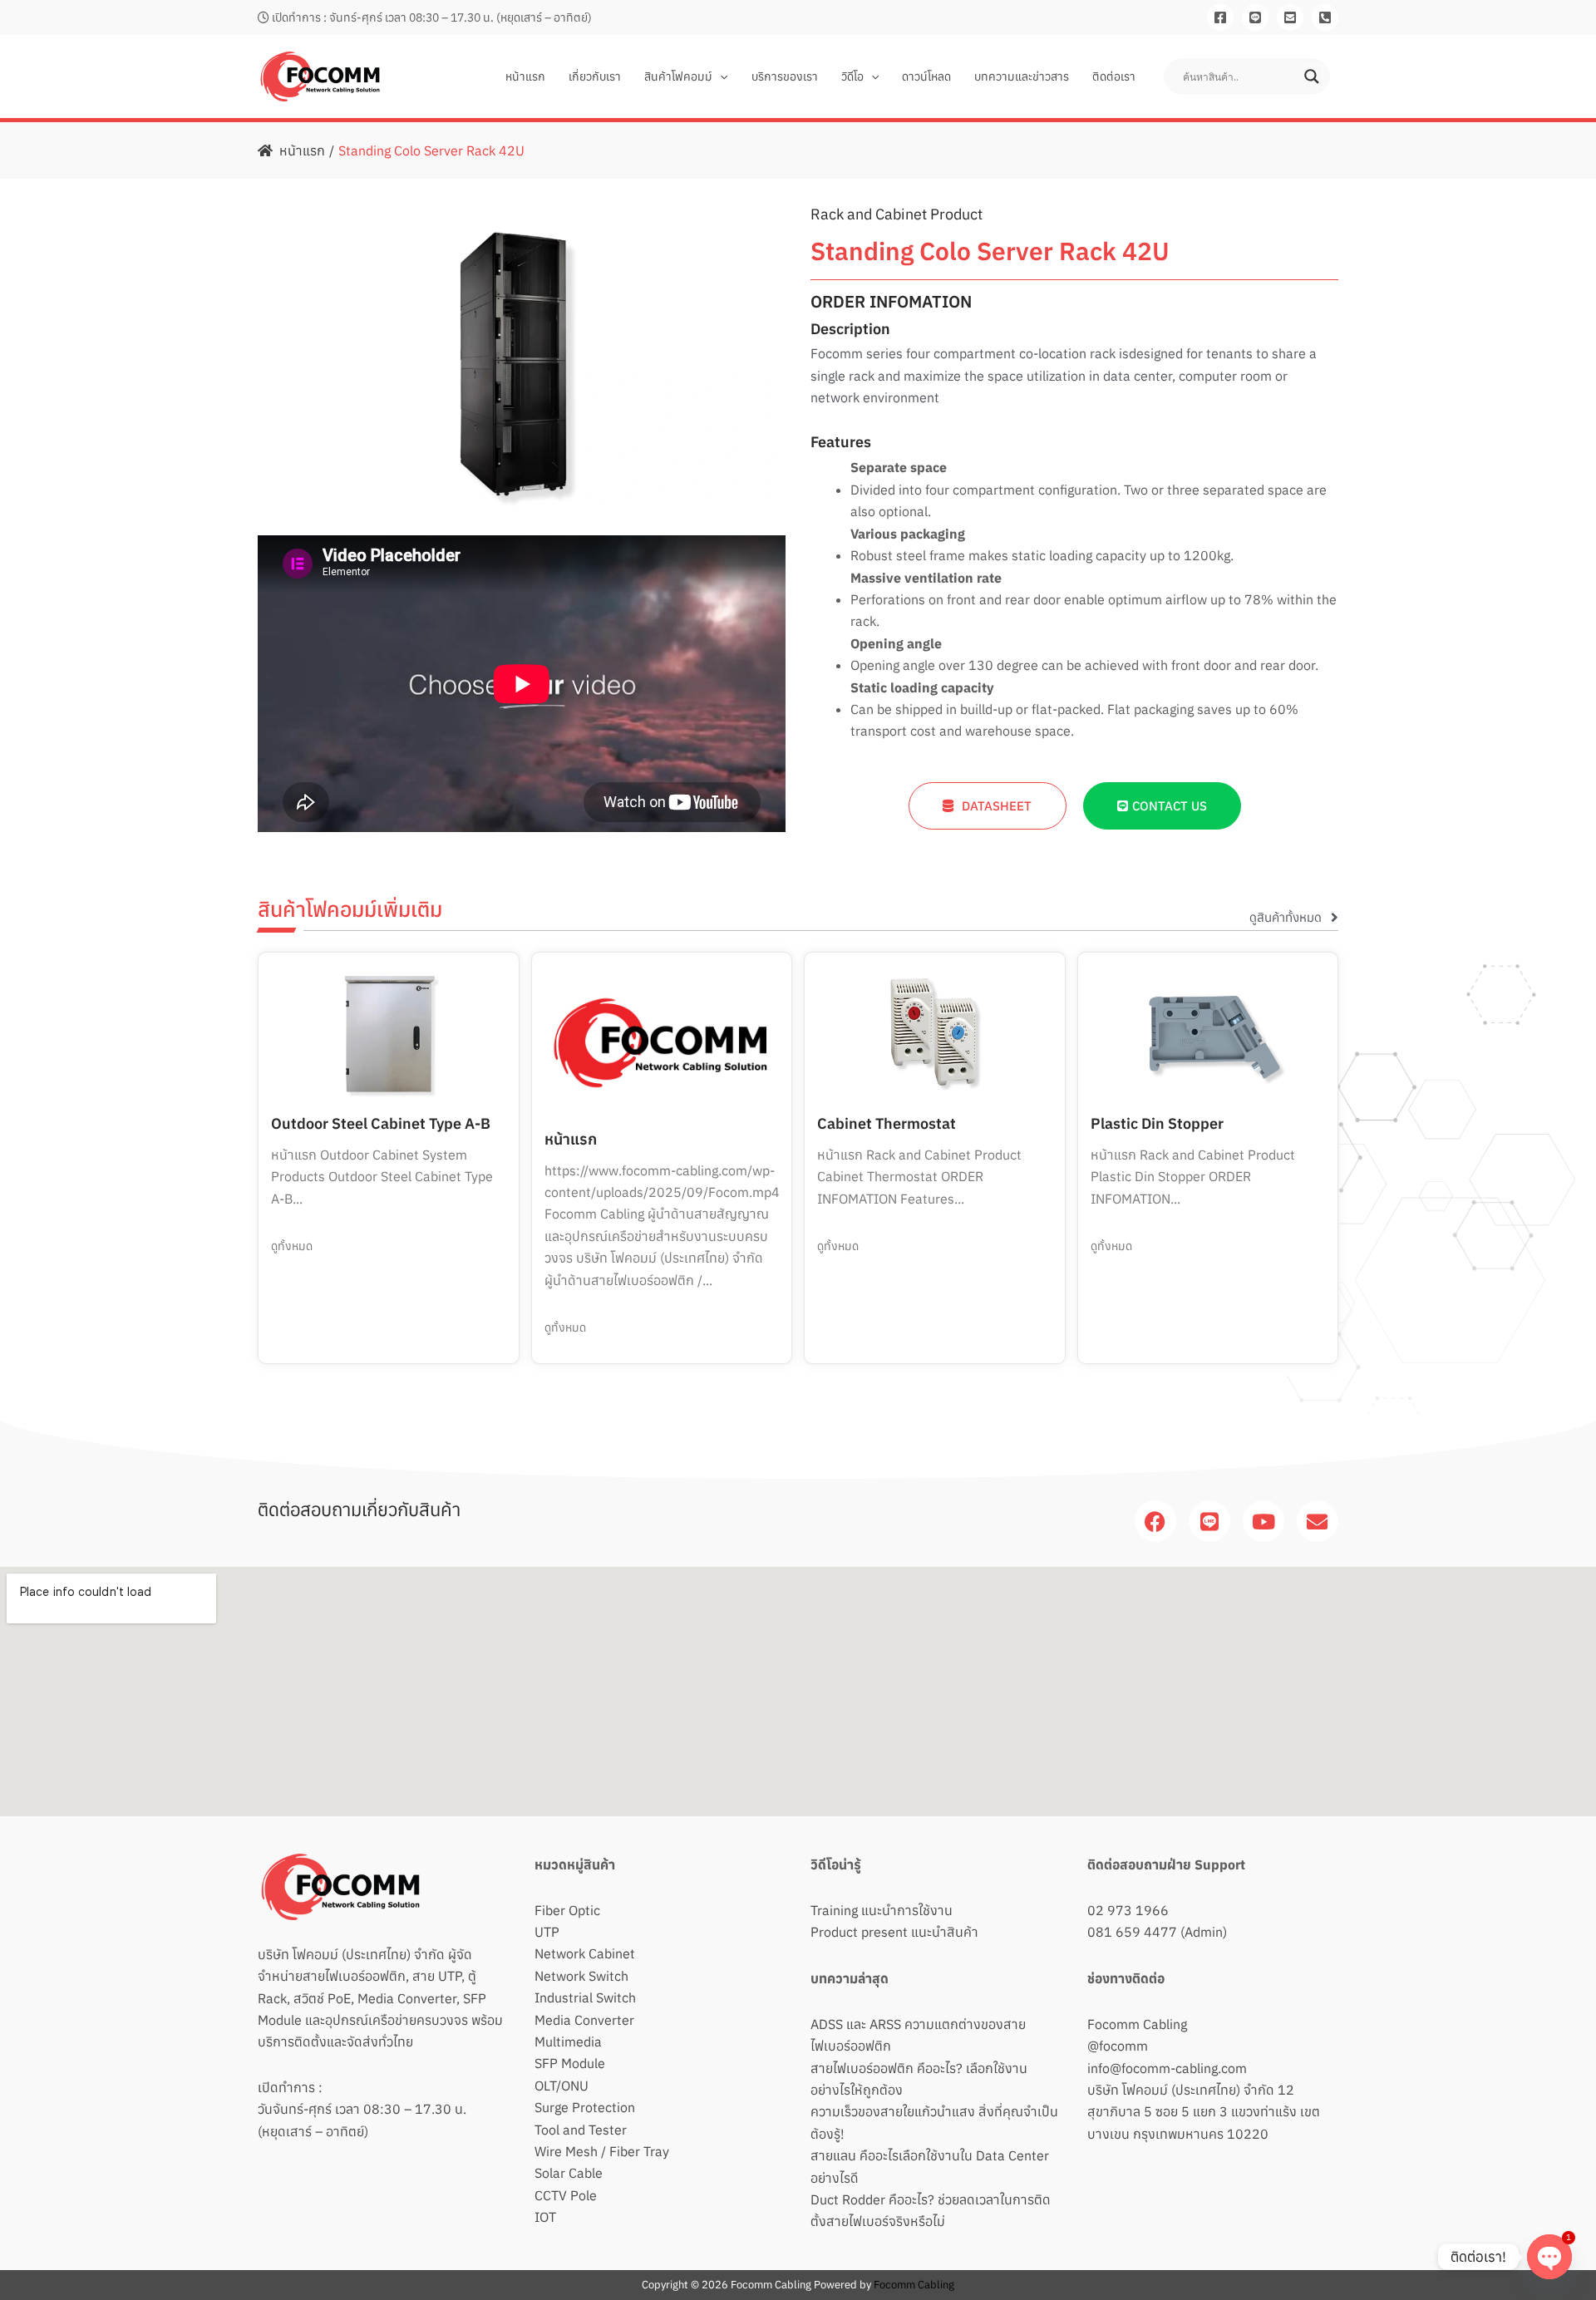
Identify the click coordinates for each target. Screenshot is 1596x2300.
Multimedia (568, 2041)
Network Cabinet (585, 1953)
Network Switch (581, 1976)
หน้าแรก (525, 76)
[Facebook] (1220, 17)
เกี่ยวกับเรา (595, 76)
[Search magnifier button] (1312, 76)
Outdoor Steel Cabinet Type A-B (381, 1123)
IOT (545, 2217)
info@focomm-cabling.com (1167, 2068)
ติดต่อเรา (1114, 76)
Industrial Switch (585, 1997)
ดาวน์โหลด (926, 76)
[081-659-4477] (1325, 17)
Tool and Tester (581, 2130)
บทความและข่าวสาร (1022, 76)
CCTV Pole (566, 2195)
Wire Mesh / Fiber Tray (602, 2151)
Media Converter (584, 2020)
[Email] (1290, 17)
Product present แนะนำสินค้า (894, 1932)
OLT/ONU (562, 2086)
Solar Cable (569, 2173)
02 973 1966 (1128, 1910)
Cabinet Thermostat (887, 1123)
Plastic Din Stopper (1157, 1123)
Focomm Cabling (1137, 2024)
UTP (547, 1932)
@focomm (1118, 2046)
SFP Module (570, 2063)
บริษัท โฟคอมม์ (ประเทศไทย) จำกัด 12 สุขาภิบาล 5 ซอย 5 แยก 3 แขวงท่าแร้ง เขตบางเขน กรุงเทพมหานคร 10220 (1204, 2112)
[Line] (1255, 17)
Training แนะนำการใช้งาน (882, 1910)
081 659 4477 (1132, 1932)
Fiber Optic (567, 1910)
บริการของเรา (785, 76)
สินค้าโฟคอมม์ (678, 76)
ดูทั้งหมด (292, 1246)
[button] (720, 76)
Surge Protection (585, 2107)
